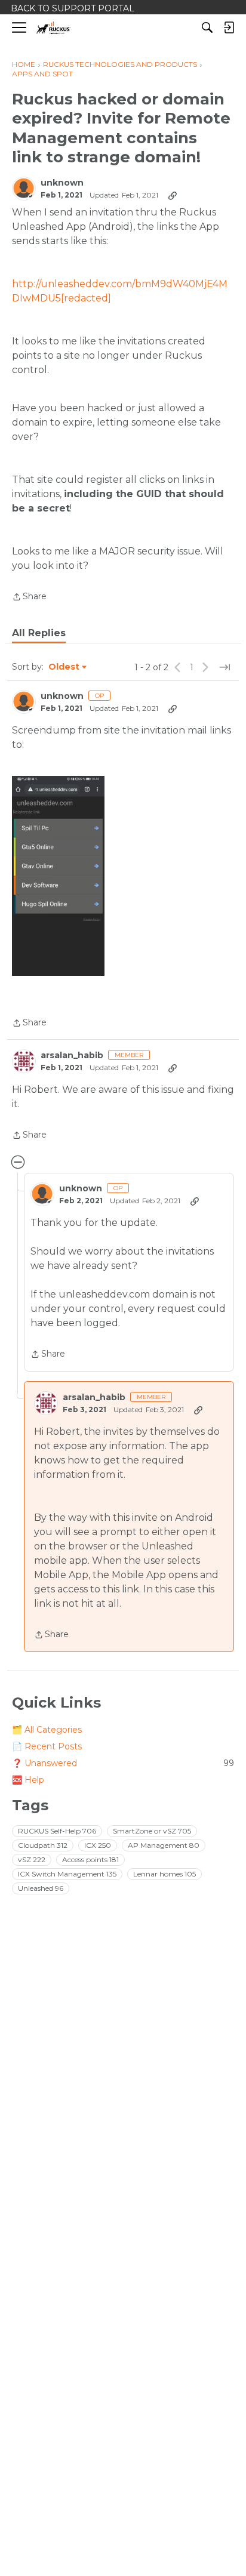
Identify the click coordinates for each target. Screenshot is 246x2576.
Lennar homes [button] (164, 1874)
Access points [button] (90, 1859)
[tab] (39, 633)
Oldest (64, 667)
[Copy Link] (173, 195)
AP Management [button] (164, 1845)
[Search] (207, 27)
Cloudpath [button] (43, 1845)
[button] (58, 876)
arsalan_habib (72, 1056)
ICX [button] (98, 1845)
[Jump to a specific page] (225, 667)
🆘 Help (28, 1780)
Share (29, 597)
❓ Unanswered (123, 1763)
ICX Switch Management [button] (67, 1874)
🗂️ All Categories (47, 1730)
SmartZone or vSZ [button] (152, 1831)
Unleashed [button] (41, 1888)
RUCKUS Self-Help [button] (57, 1831)
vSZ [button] (32, 1859)
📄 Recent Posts (47, 1746)
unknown (62, 183)
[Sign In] (229, 27)
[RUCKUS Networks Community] (53, 28)
